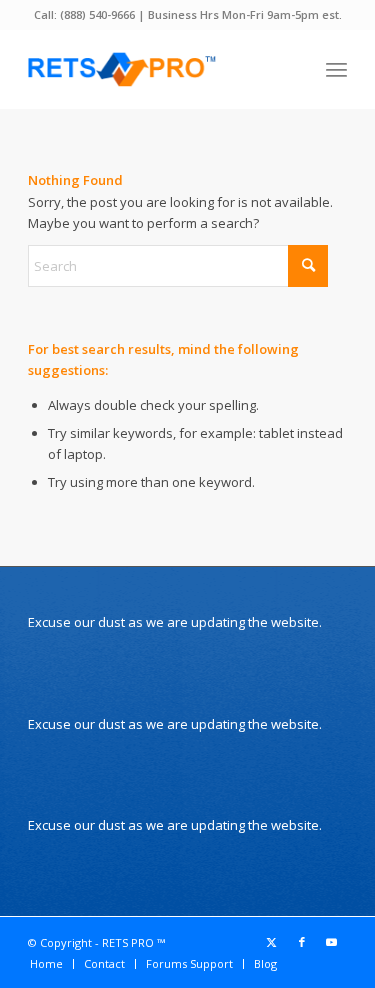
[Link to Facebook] (302, 942)
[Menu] (336, 69)
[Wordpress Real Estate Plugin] (155, 69)
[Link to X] (272, 942)
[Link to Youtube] (332, 942)
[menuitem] (336, 69)
